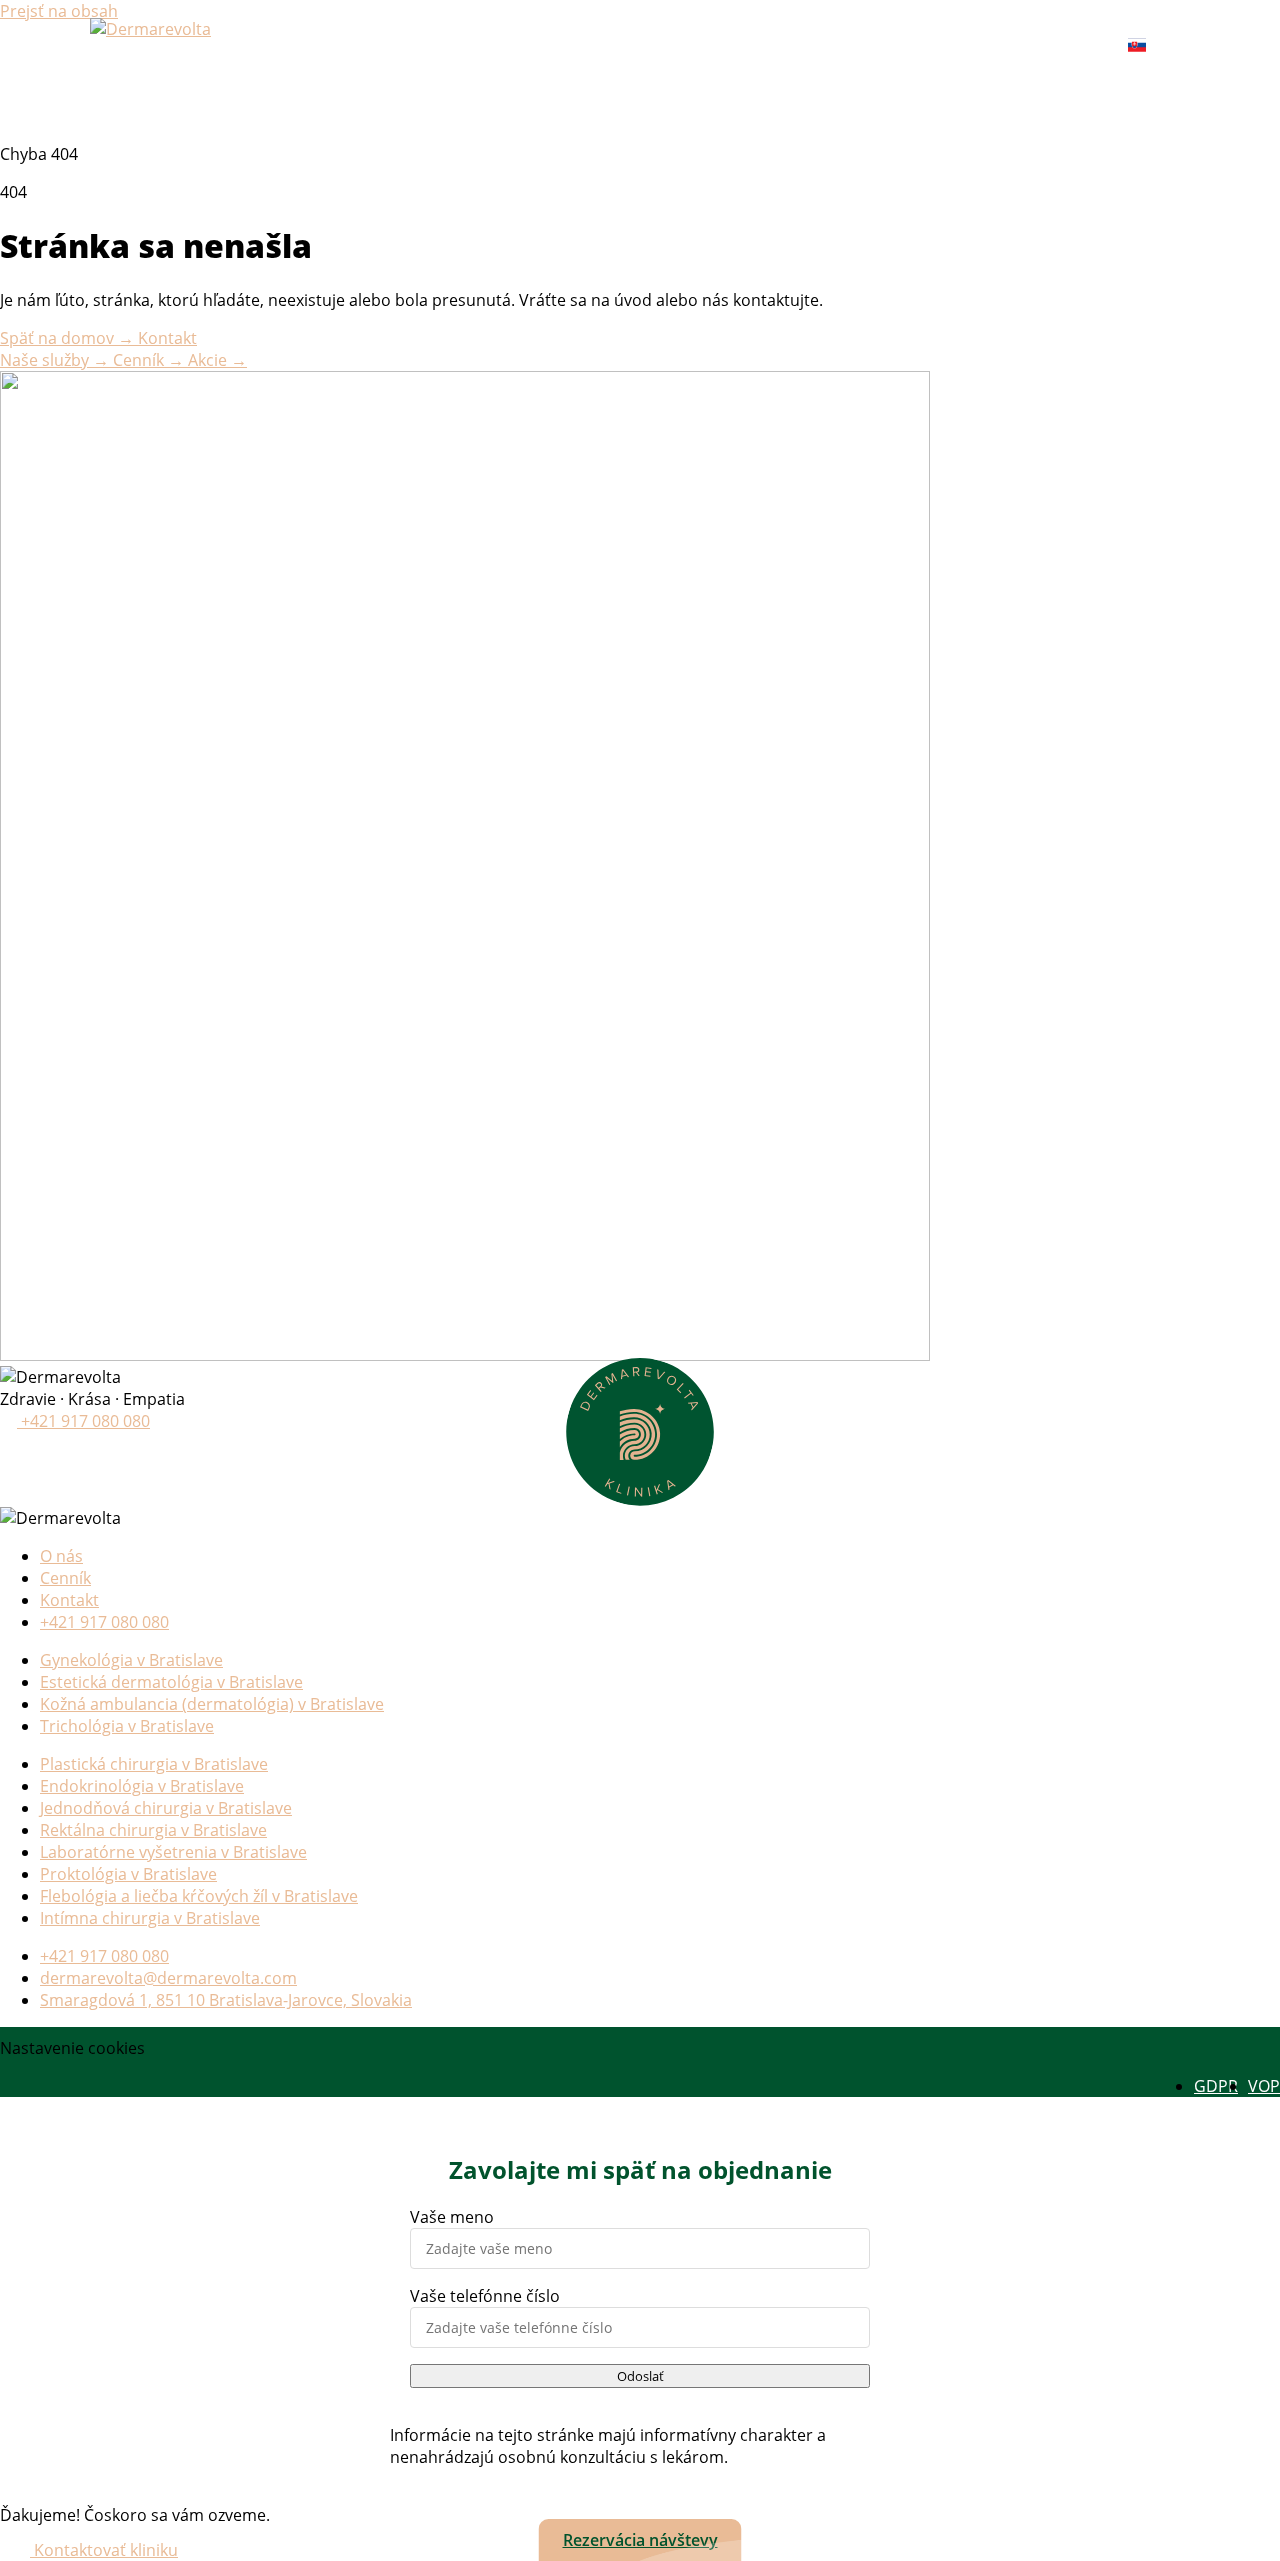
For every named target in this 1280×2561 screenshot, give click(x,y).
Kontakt (907, 45)
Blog (824, 45)
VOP (1264, 2086)
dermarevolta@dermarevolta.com (168, 1978)
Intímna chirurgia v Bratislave (150, 1918)
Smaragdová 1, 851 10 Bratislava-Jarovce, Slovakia (226, 2000)
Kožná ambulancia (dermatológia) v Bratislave (212, 1704)
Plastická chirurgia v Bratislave (154, 1764)
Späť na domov (67, 338)
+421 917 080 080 (1036, 45)
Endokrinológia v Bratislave (142, 1786)
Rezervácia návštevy (640, 2540)
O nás (753, 45)
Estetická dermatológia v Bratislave (171, 1682)
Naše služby (54, 360)
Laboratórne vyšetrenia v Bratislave (173, 1852)
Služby (514, 45)
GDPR (1216, 2086)
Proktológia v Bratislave (128, 1874)
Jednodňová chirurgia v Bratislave (166, 1808)
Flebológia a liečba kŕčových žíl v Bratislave (199, 1896)
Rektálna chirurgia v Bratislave (153, 1830)
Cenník (599, 45)
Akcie (679, 45)
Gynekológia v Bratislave (131, 1660)
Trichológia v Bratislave (127, 1726)
